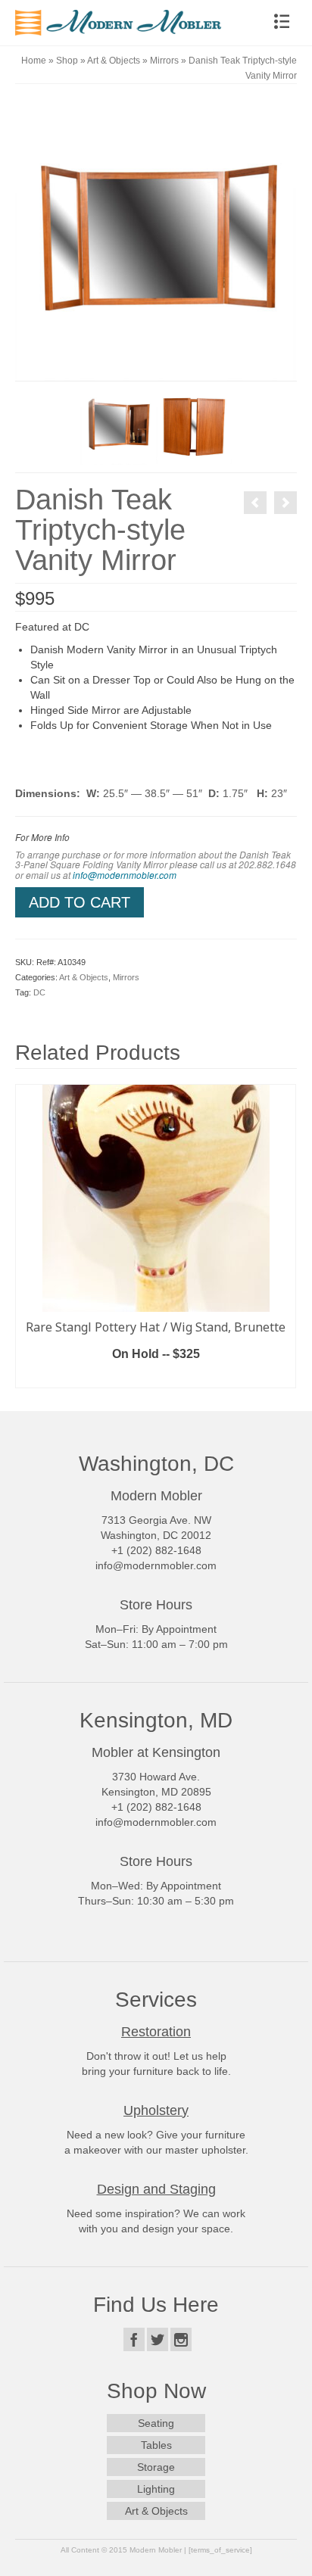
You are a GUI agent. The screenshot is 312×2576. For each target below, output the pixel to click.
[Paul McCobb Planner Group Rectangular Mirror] (255, 503)
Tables (156, 2445)
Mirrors (126, 977)
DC (39, 992)
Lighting (156, 2489)
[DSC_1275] (194, 426)
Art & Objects (84, 977)
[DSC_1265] (118, 426)
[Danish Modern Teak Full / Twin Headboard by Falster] (285, 503)
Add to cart (80, 902)
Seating (156, 2423)
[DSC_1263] (156, 239)
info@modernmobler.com (125, 875)
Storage (156, 2467)
